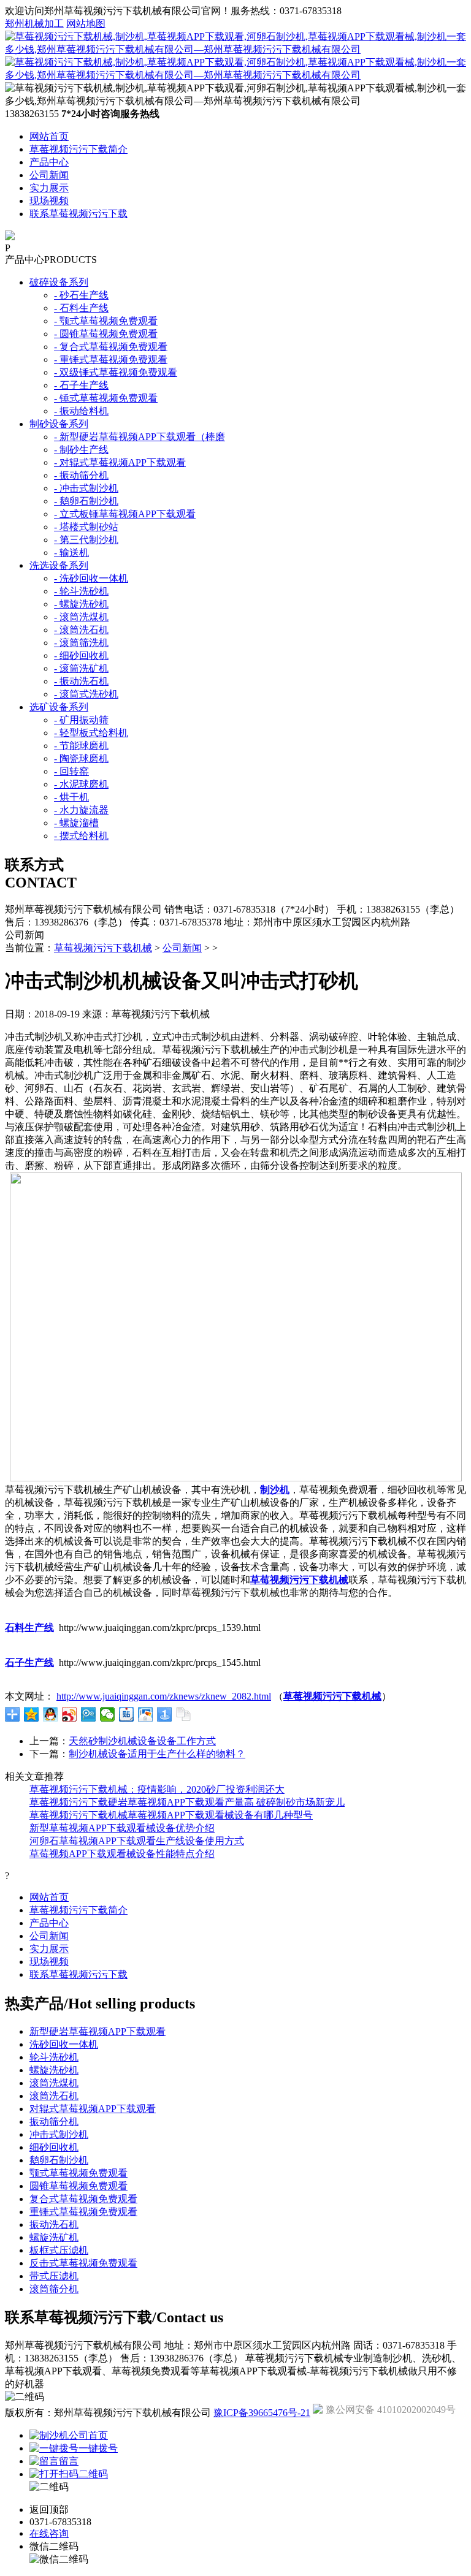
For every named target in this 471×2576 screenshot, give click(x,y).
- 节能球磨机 (81, 746)
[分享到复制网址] (184, 1714)
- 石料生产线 (81, 308)
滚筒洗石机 (54, 2096)
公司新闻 (49, 175)
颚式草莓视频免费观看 (78, 2173)
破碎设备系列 (59, 282)
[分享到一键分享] (165, 1714)
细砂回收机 (54, 2147)
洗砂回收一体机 (64, 2044)
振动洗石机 (54, 2225)
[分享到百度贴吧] (127, 1714)
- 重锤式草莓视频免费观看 (111, 359)
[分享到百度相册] (146, 1714)
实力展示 (49, 188)
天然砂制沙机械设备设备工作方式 (142, 1741)
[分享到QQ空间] (32, 1714)
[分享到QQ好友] (51, 1714)
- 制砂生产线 (81, 450)
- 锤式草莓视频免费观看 (106, 398)
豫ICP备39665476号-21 (262, 2413)
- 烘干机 (71, 797)
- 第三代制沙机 (86, 540)
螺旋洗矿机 (54, 2237)
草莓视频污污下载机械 (103, 948)
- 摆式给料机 (81, 836)
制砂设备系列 (59, 424)
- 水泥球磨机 (81, 784)
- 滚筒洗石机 (81, 630)
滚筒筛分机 (54, 2289)
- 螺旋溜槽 (76, 823)
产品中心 (49, 162)
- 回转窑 (71, 771)
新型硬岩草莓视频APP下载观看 (98, 2031)
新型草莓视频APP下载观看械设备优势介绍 (122, 1828)
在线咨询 (49, 2533)
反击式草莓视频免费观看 (83, 2263)
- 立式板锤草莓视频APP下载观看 (125, 514)
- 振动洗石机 (81, 681)
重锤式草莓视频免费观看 (83, 2212)
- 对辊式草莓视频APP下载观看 (120, 462)
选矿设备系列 (59, 707)
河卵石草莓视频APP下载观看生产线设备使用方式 (137, 1841)
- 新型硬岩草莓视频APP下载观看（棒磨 (140, 437)
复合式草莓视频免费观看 (83, 2199)
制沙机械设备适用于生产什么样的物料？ (157, 1754)
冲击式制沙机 (59, 2134)
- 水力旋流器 (81, 810)
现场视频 (49, 201)
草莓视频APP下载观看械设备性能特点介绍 (122, 1854)
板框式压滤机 (59, 2250)
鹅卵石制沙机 (59, 2160)
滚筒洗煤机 (54, 2083)
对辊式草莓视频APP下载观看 (93, 2109)
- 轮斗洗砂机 (81, 591)
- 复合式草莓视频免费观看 (111, 347)
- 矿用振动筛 (81, 720)
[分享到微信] (108, 1714)
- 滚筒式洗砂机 (86, 694)
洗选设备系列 (59, 565)
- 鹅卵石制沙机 (86, 501)
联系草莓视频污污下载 (78, 214)
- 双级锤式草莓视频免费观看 (116, 372)
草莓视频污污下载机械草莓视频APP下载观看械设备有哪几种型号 (171, 1815)
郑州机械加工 (34, 24)
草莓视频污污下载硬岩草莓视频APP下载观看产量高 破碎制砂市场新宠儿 (187, 1802)
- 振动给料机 (81, 411)
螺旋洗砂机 (54, 2070)
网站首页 (49, 136)
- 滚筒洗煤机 (81, 617)
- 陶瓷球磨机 (81, 758)
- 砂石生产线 (81, 295)
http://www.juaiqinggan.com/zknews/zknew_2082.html (164, 1696)
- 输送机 (71, 553)
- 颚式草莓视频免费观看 (106, 321)
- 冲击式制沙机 (86, 488)
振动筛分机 (54, 2122)
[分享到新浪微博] (70, 1714)
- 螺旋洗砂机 (81, 604)
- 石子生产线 (81, 385)
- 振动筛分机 (81, 475)
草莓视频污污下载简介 (78, 149)
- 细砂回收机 (81, 655)
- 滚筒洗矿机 (81, 668)
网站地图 (86, 24)
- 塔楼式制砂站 (86, 527)
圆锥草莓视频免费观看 (78, 2186)
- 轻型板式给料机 (91, 733)
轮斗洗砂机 (54, 2057)
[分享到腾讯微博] (89, 1714)
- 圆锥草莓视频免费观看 (106, 334)
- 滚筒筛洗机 (81, 643)
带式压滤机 (54, 2276)
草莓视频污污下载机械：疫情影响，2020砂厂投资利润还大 (157, 1789)
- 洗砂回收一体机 (91, 578)
